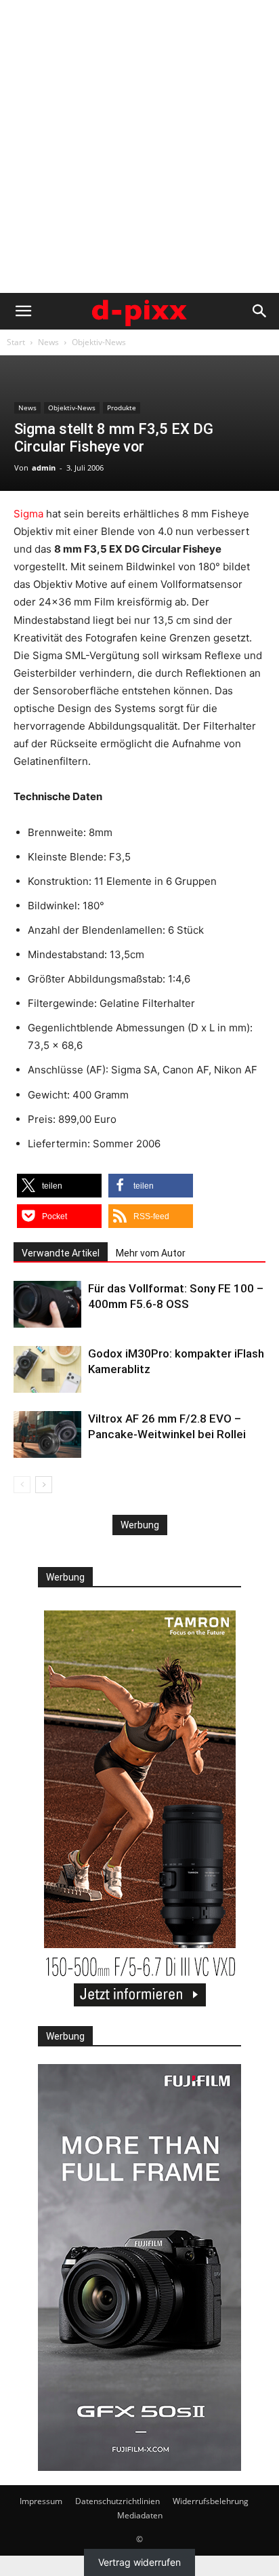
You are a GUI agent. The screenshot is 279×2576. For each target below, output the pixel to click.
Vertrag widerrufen (139, 2563)
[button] (23, 311)
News (48, 342)
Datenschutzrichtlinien (117, 2501)
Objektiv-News (99, 342)
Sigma (28, 514)
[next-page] (44, 1485)
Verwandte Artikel (61, 1253)
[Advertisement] (139, 146)
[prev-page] (22, 1485)
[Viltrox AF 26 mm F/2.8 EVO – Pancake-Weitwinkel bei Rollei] (47, 1434)
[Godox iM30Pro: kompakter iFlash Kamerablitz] (47, 1369)
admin (44, 468)
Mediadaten (140, 2515)
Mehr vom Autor (151, 1253)
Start (16, 342)
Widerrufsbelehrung (211, 2501)
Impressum (41, 2501)
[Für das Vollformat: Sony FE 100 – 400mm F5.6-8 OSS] (47, 1304)
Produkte (122, 408)
